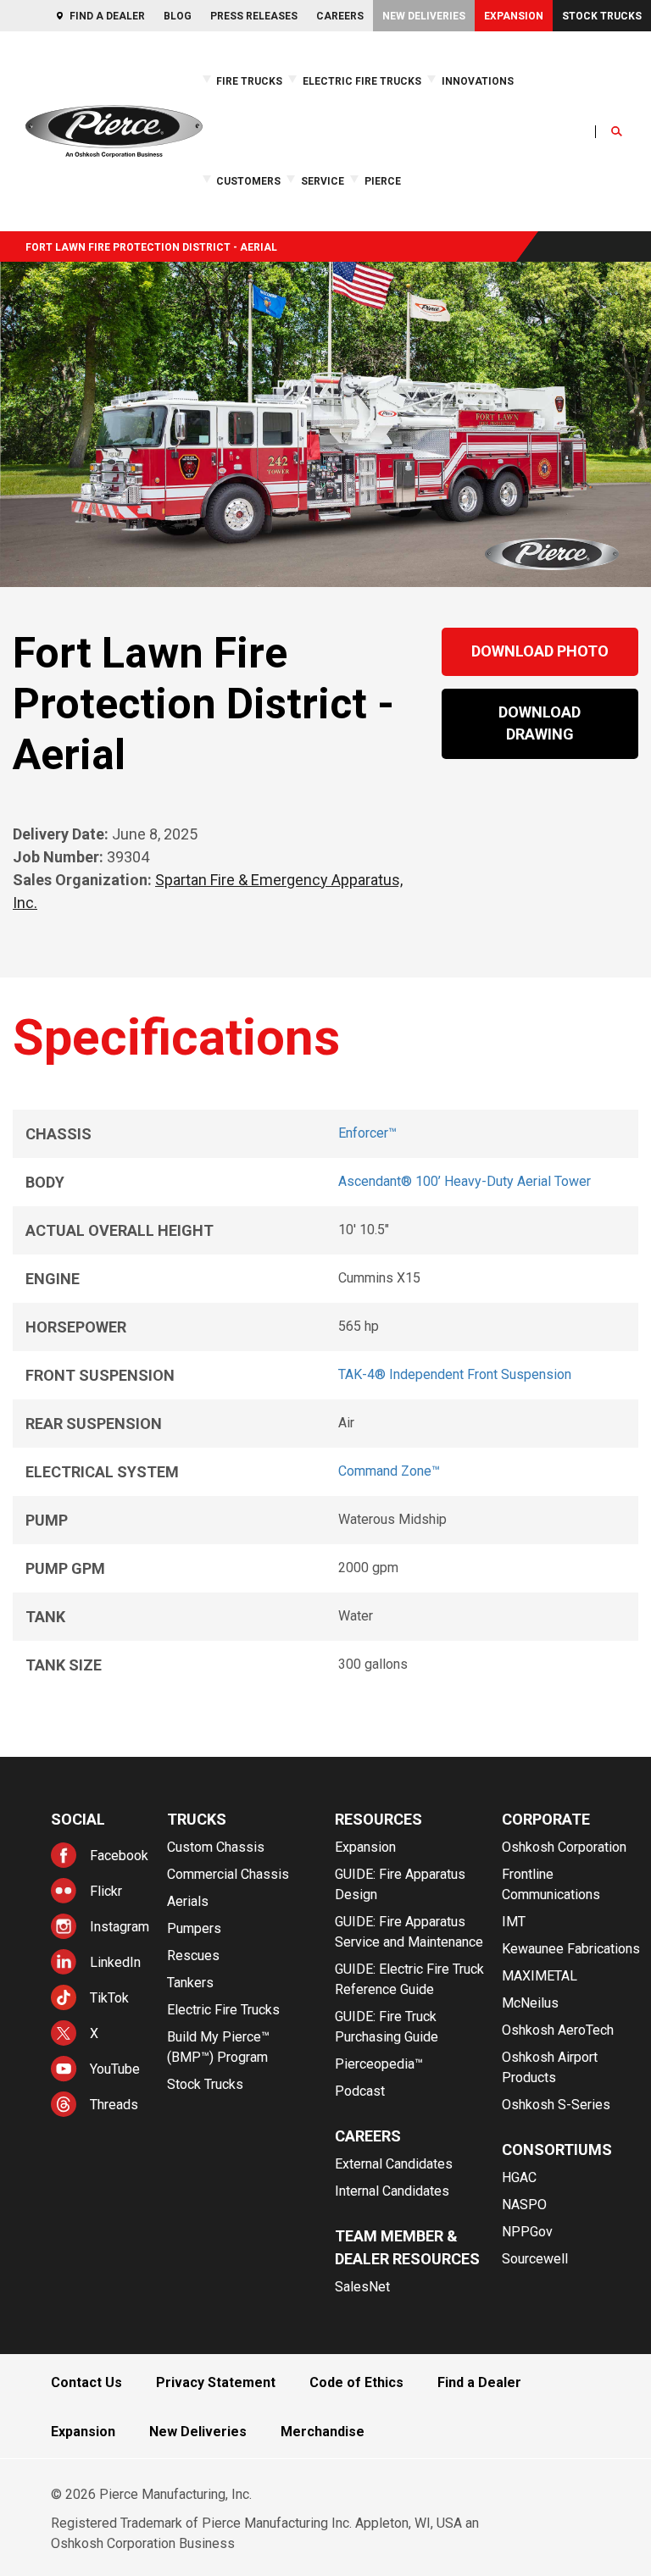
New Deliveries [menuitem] (424, 16)
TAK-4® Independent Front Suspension (455, 1374)
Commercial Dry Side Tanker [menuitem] (573, 194)
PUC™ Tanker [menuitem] (537, 222)
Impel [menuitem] (16, 193)
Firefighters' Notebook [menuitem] (429, 180)
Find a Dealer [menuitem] (107, 16)
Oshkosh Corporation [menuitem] (564, 1847)
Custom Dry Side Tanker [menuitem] (563, 208)
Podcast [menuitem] (360, 2091)
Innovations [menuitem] (478, 81)
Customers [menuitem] (248, 181)
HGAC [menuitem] (519, 2177)
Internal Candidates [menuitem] (392, 2191)
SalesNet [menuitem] (362, 2287)
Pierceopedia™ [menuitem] (379, 2064)
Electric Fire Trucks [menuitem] (362, 81)
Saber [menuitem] (17, 208)
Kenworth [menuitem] (107, 208)
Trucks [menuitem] (197, 1819)
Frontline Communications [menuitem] (551, 1884)
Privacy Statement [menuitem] (216, 2382)
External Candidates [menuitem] (394, 2164)
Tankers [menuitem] (190, 1983)
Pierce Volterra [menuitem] (36, 165)
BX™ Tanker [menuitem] (533, 152)
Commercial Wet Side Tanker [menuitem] (557, 173)
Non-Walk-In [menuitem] (465, 180)
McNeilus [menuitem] (530, 2003)
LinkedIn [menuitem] (115, 1962)
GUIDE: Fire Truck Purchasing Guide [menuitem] (387, 2027)
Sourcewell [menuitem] (535, 2259)
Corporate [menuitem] (546, 1819)
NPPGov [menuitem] (527, 2232)
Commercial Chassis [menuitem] (228, 1874)
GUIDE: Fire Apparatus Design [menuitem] (400, 1884)
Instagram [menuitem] (120, 1927)
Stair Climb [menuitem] (112, 166)
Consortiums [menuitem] (557, 2149)
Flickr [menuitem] (106, 1891)
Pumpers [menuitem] (194, 1928)
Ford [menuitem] (95, 166)
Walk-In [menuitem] (453, 194)
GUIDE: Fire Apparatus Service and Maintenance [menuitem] (409, 1932)
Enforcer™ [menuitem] (22, 180)
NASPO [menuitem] (524, 2205)
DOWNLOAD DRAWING (540, 723)
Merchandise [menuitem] (323, 2432)
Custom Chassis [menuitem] (216, 1847)
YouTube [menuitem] (115, 2069)
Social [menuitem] (78, 1819)
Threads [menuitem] (114, 2105)
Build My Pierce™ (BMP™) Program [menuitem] (218, 2047)
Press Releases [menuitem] (254, 16)
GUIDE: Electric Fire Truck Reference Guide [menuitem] (476, 222)
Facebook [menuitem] (119, 1856)
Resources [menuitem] (378, 1819)
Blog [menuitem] (178, 16)
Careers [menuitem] (340, 16)
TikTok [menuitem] (109, 1998)
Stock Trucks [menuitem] (602, 16)
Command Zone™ (389, 1471)
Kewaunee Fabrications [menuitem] (571, 1949)
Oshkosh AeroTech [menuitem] (558, 2030)
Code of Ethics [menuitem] (356, 2382)
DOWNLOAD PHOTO (540, 651)
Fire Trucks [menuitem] (249, 81)
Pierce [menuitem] (383, 181)
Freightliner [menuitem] (111, 180)
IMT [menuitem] (514, 1922)
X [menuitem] (94, 2033)
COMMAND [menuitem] (462, 166)
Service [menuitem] (323, 181)
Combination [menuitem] (466, 152)
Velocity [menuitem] (22, 221)
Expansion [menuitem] (514, 16)
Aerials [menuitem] (188, 1901)
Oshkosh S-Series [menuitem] (556, 2105)
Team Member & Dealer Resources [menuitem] (407, 2247)
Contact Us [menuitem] (86, 2382)
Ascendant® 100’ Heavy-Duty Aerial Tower (465, 1181)
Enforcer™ (367, 1133)
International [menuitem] (114, 194)
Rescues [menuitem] (193, 1956)
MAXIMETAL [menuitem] (540, 1976)
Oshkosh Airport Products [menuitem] (550, 2067)
